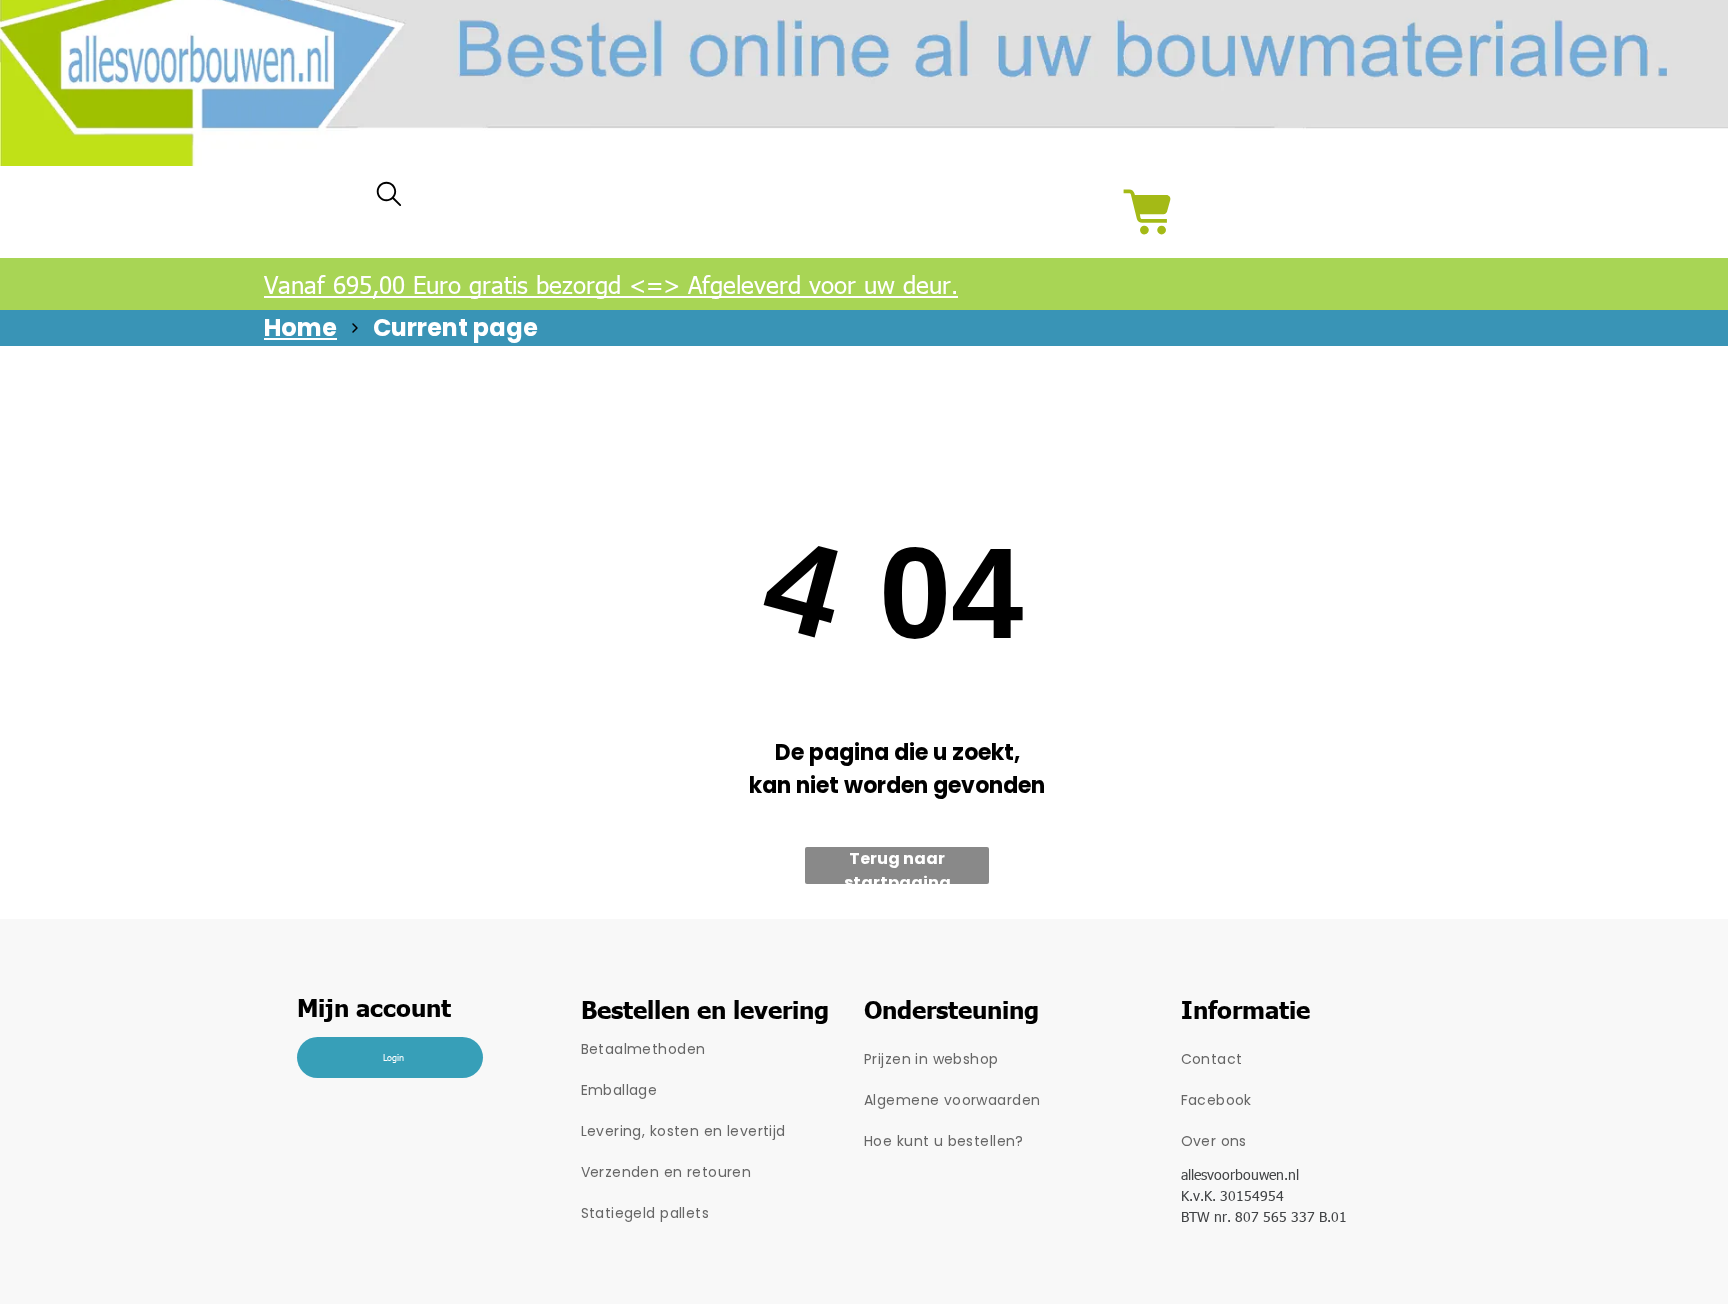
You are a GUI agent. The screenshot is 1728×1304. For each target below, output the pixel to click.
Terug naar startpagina (897, 865)
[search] (389, 198)
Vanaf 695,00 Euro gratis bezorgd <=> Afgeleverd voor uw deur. (611, 284)
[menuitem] (723, 1049)
